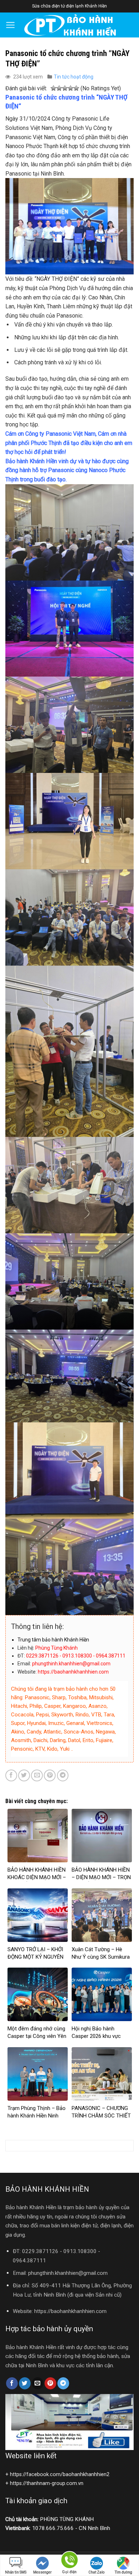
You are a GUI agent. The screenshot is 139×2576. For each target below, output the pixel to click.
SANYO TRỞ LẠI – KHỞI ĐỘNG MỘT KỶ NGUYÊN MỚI (35, 1957)
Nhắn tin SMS (16, 2572)
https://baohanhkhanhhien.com (70, 2311)
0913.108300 (80, 2251)
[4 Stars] (71, 89)
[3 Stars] (65, 89)
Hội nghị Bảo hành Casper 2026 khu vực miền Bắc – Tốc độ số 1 (100, 2036)
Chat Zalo (96, 2572)
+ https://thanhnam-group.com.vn (44, 2483)
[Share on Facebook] (11, 1775)
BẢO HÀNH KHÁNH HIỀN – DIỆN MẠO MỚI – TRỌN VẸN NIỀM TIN (101, 1877)
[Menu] (11, 25)
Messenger (42, 2572)
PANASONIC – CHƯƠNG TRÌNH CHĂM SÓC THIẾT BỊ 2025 (101, 2116)
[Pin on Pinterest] (50, 1775)
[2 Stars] (59, 89)
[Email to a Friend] (37, 1775)
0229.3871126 (40, 2251)
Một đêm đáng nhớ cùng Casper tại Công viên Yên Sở (37, 2036)
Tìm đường (123, 2572)
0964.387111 (29, 2261)
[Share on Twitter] (24, 1775)
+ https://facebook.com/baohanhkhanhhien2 (57, 2474)
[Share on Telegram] (63, 1775)
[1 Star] (53, 89)
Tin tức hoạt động (74, 77)
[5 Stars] (76, 89)
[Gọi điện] (69, 2561)
